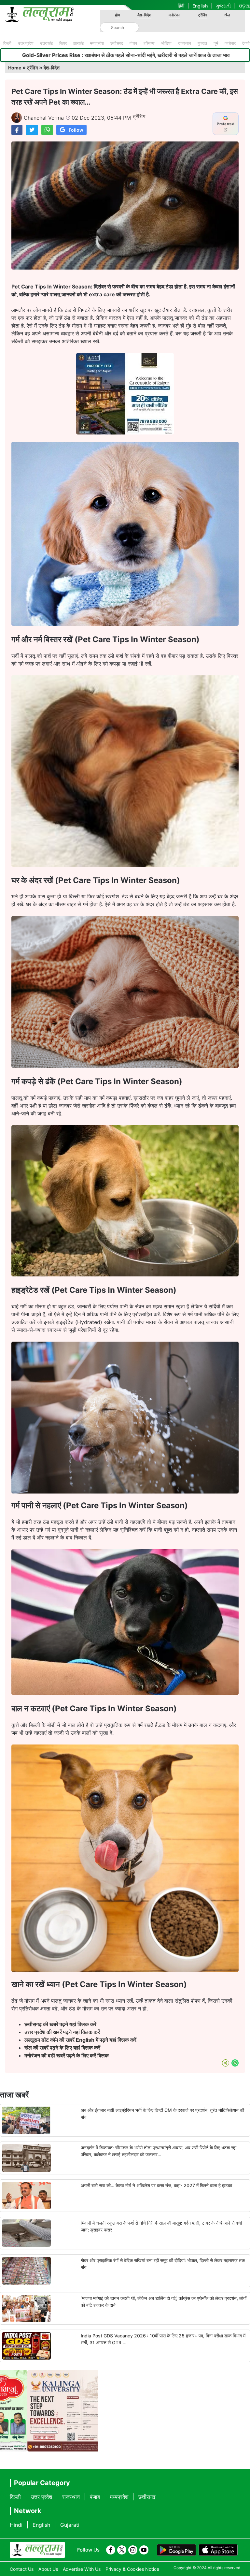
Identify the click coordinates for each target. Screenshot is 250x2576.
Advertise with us (82, 2569)
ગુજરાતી (223, 6)
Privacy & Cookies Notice (132, 2569)
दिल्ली (7, 43)
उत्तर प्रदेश (26, 43)
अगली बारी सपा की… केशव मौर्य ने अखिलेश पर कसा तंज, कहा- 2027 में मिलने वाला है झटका (156, 2185)
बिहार (63, 43)
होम (117, 15)
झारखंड (78, 43)
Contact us (22, 2569)
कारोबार (230, 43)
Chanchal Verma (44, 118)
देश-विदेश (144, 15)
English (200, 6)
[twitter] (122, 2550)
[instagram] (133, 2550)
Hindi (16, 2525)
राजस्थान (185, 43)
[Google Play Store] (176, 2550)
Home (15, 68)
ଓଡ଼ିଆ (244, 6)
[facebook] (111, 2550)
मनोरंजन (174, 15)
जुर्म (216, 43)
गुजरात (202, 43)
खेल (227, 15)
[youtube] (144, 2550)
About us (48, 2569)
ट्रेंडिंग (202, 15)
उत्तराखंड (46, 43)
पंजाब (133, 43)
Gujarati (70, 2525)
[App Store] (218, 2550)
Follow (76, 130)
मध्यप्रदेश (97, 43)
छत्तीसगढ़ (117, 43)
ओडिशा (166, 43)
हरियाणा (149, 43)
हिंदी (181, 6)
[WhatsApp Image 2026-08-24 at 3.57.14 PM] (125, 433)
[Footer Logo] (37, 2550)
